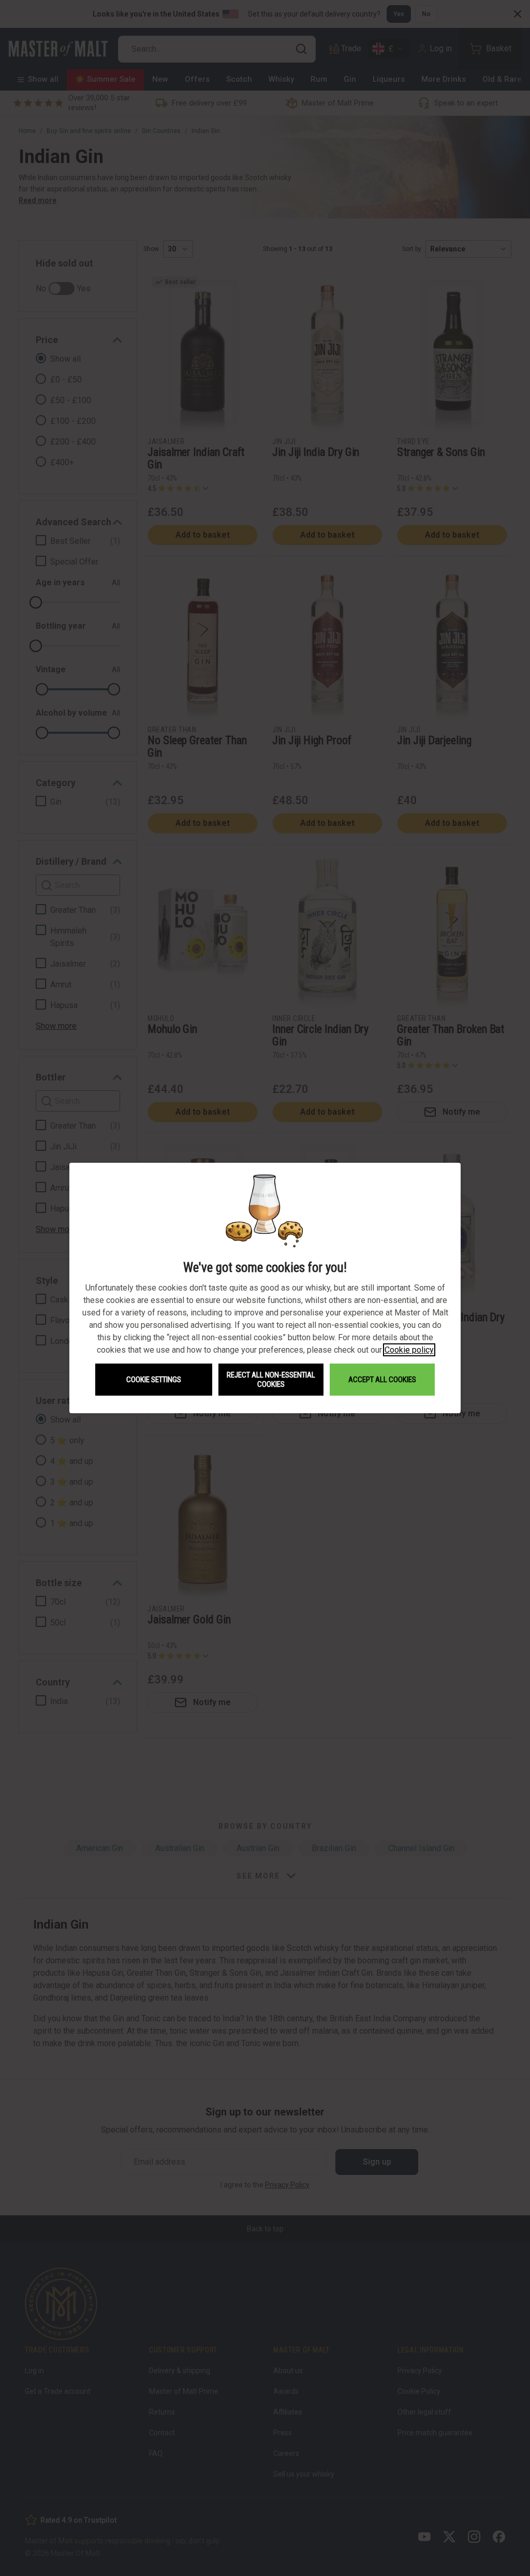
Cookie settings (154, 1380)
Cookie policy (409, 1350)
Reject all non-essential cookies (271, 1380)
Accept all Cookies (382, 1380)
